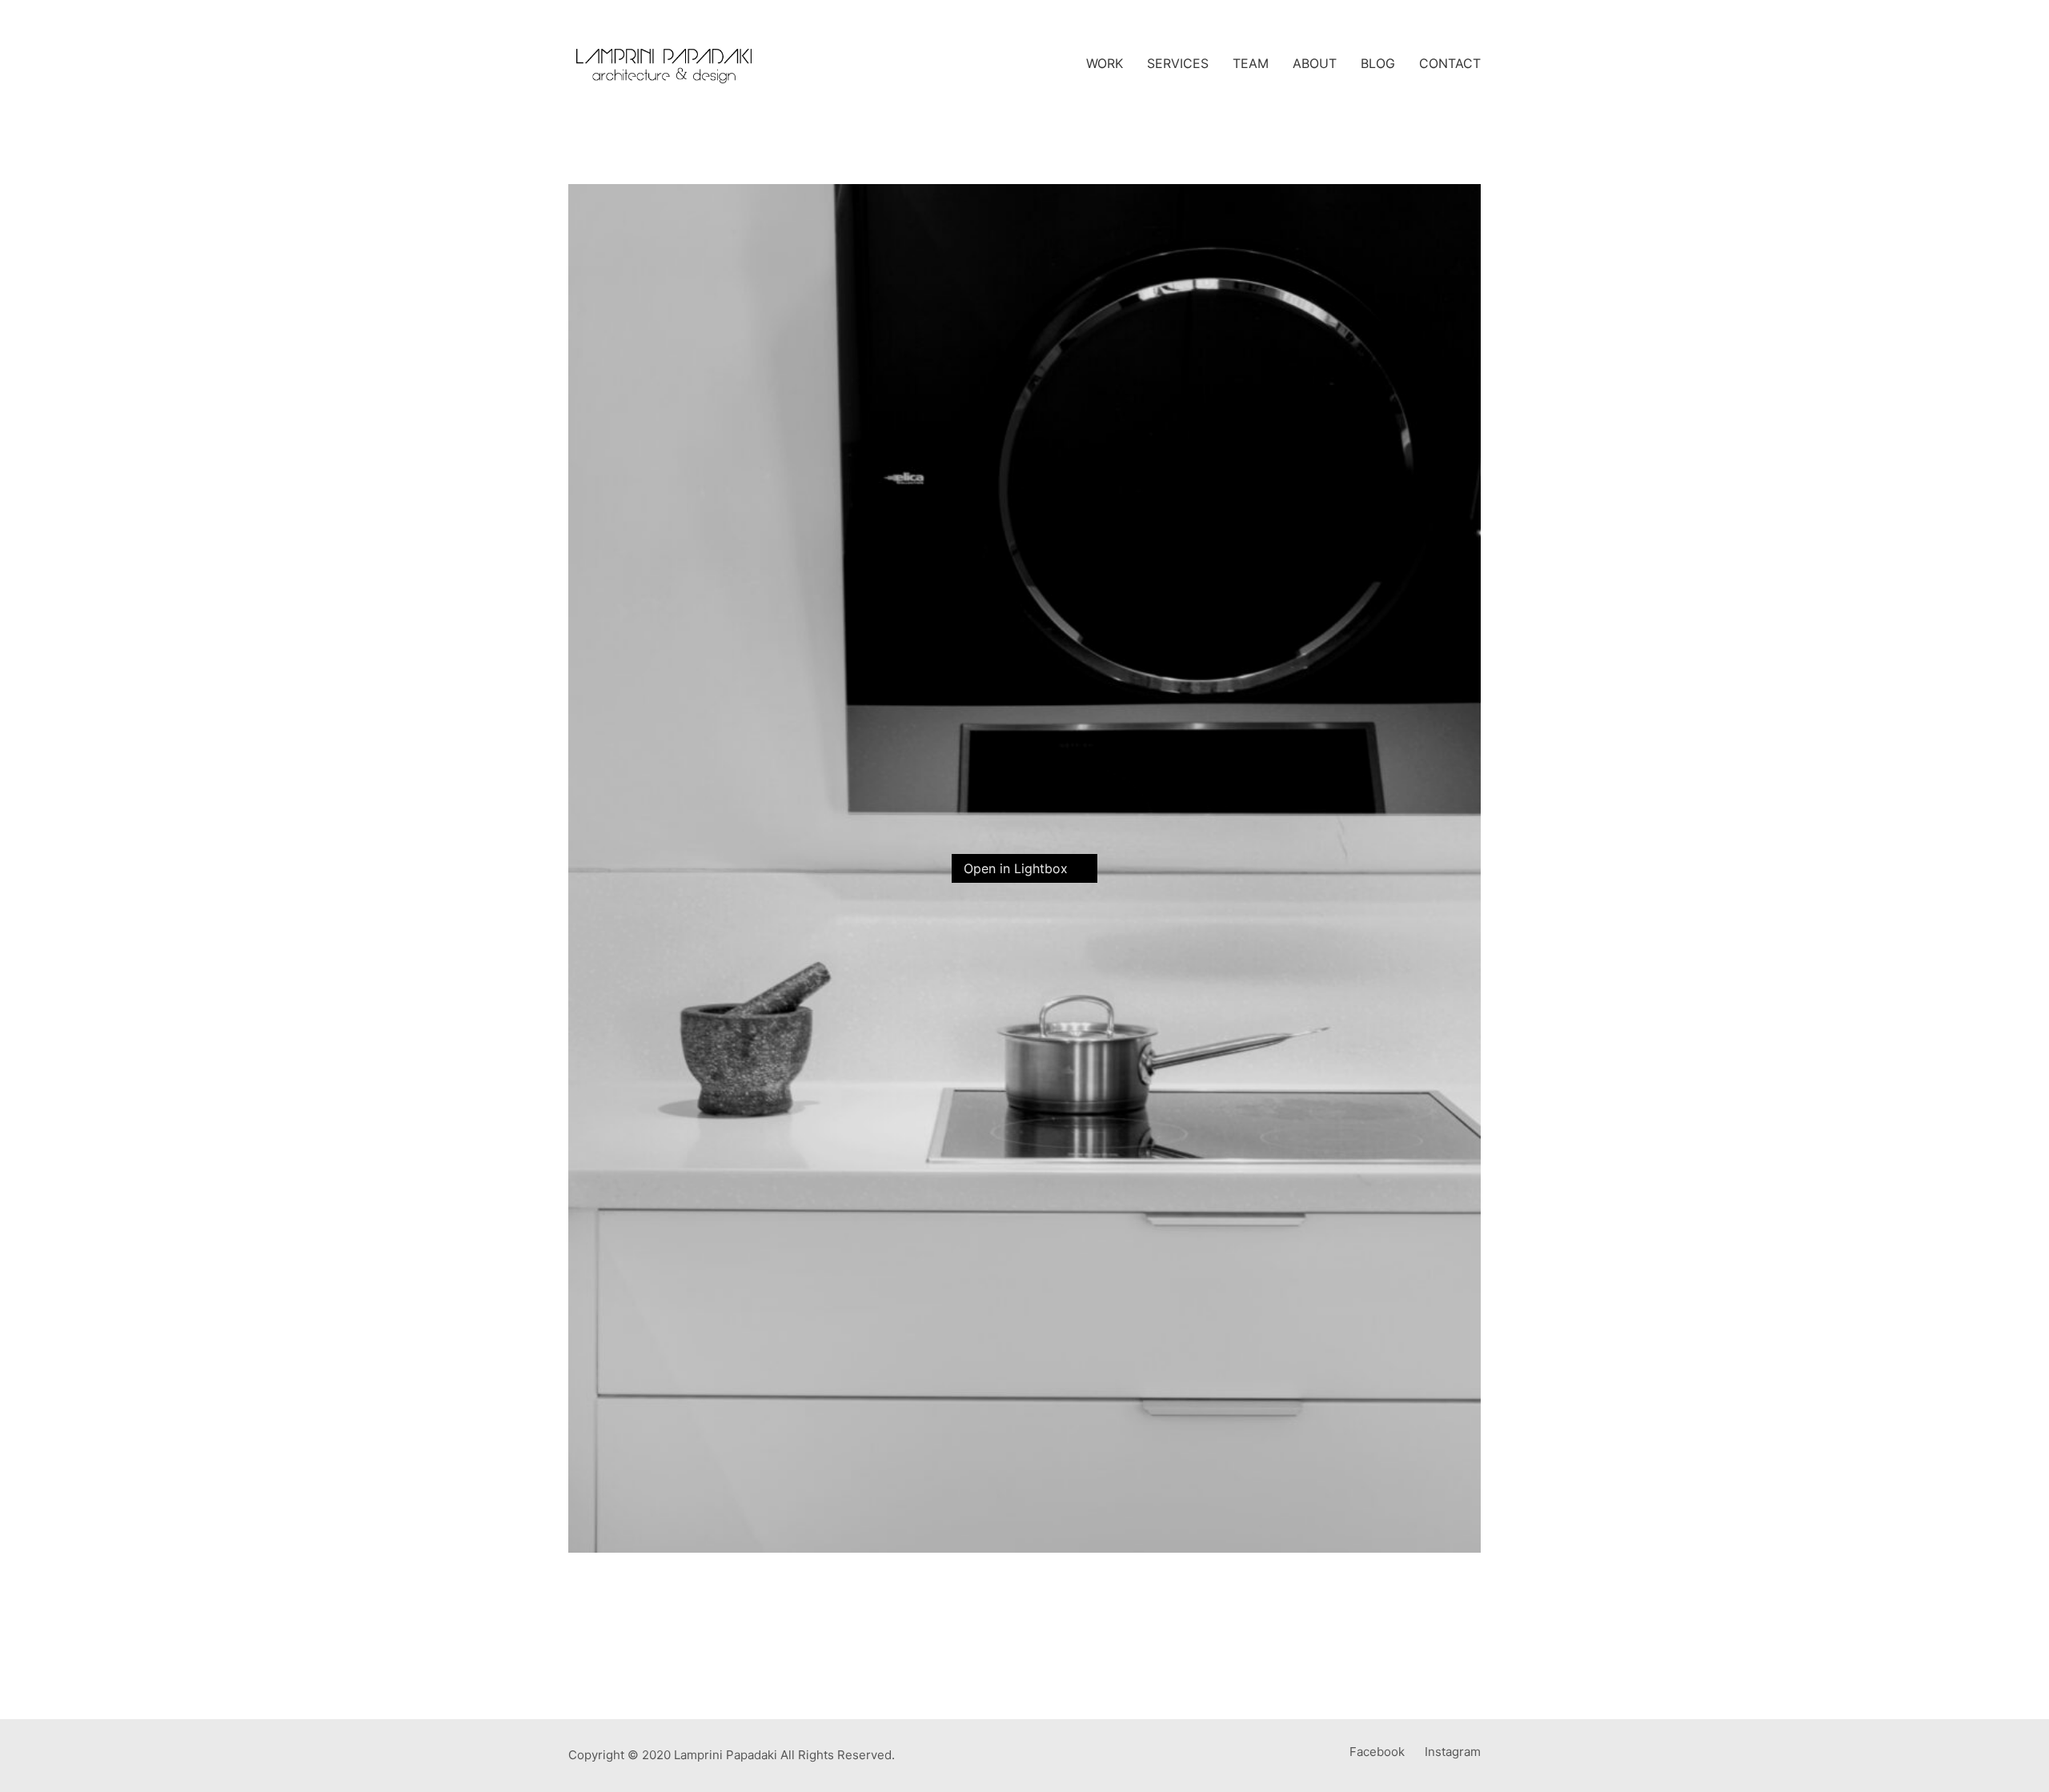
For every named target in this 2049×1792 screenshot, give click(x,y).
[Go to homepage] (664, 64)
